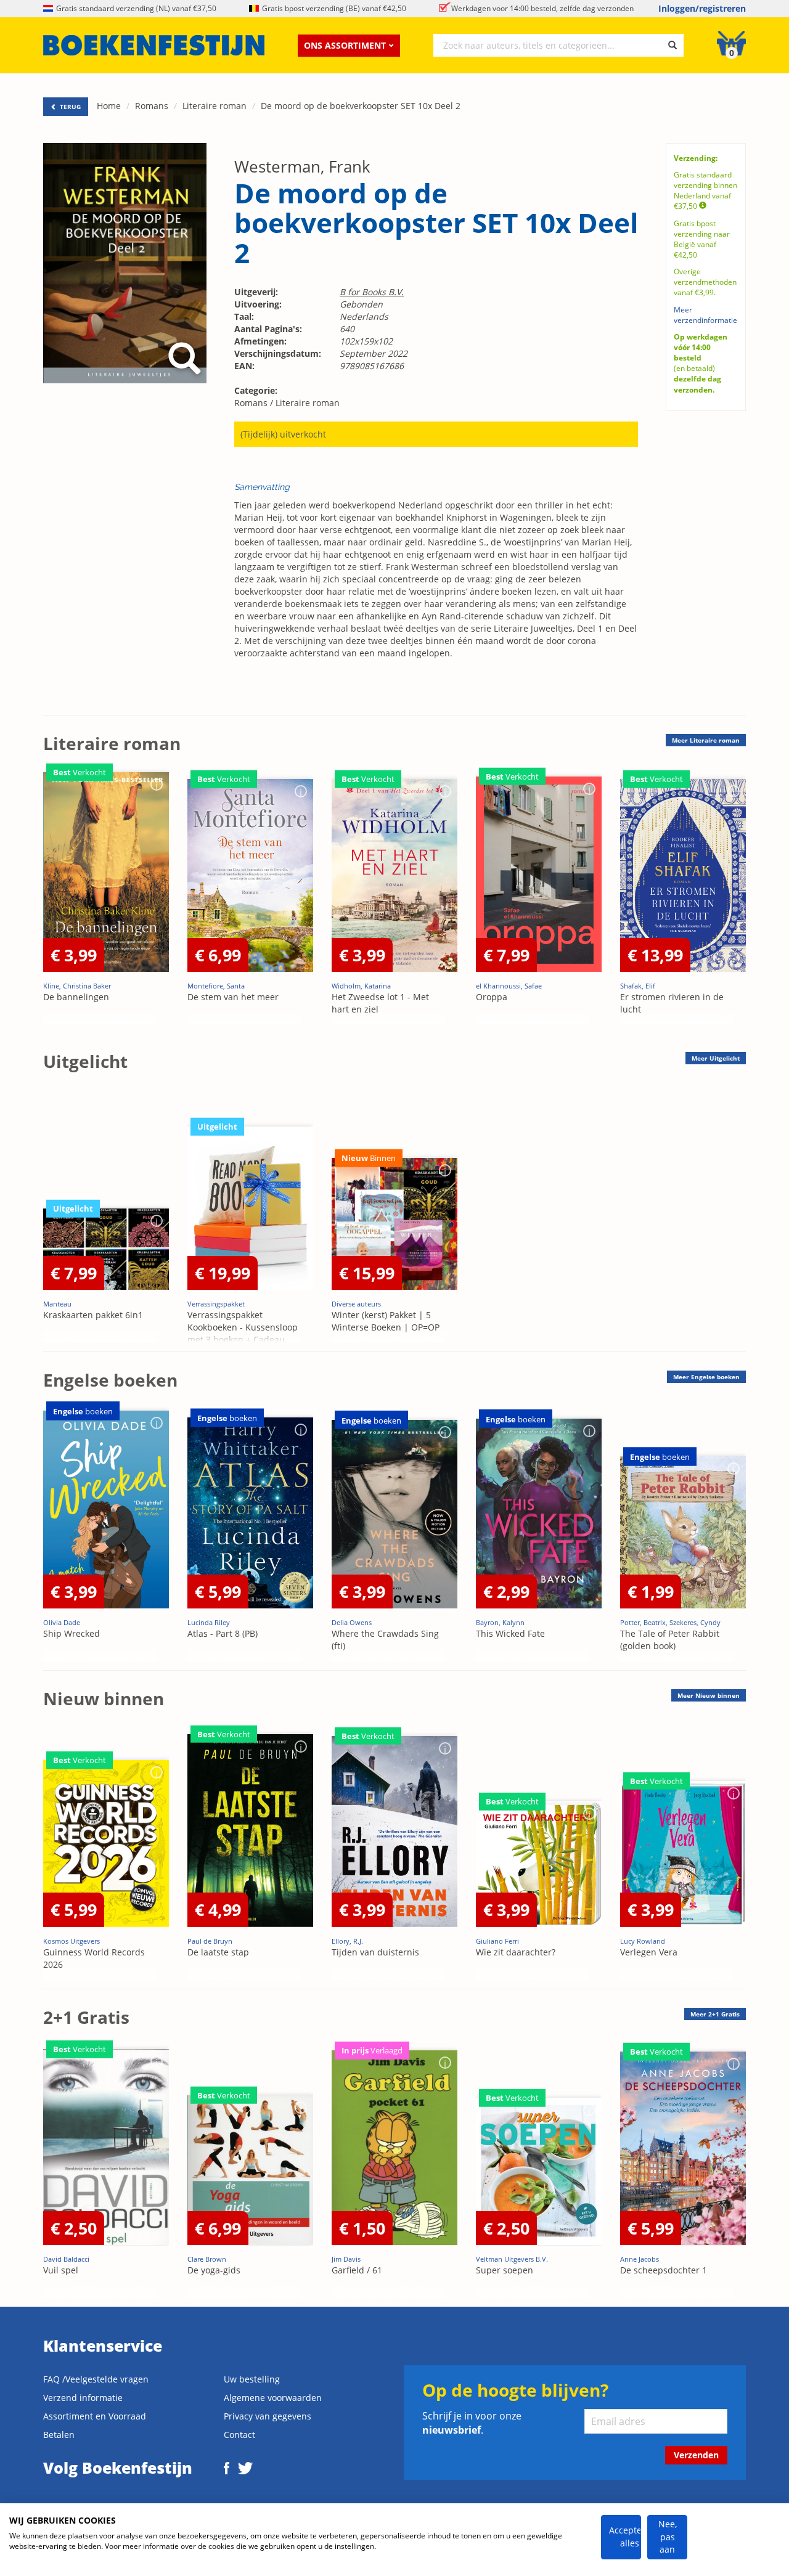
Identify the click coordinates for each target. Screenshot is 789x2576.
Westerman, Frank (302, 166)
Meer (706, 740)
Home (109, 106)
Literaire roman (215, 106)
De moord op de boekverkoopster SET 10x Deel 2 (361, 106)
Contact (239, 2435)
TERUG (69, 107)
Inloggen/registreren (702, 8)
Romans (152, 106)
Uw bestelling (252, 2379)
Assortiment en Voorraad (95, 2416)
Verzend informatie (83, 2398)
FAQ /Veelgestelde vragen (96, 2379)
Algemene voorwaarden (273, 2398)
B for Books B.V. (372, 292)
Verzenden (696, 2455)
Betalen (59, 2435)
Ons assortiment (345, 45)
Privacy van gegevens (268, 2416)
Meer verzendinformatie (705, 315)
